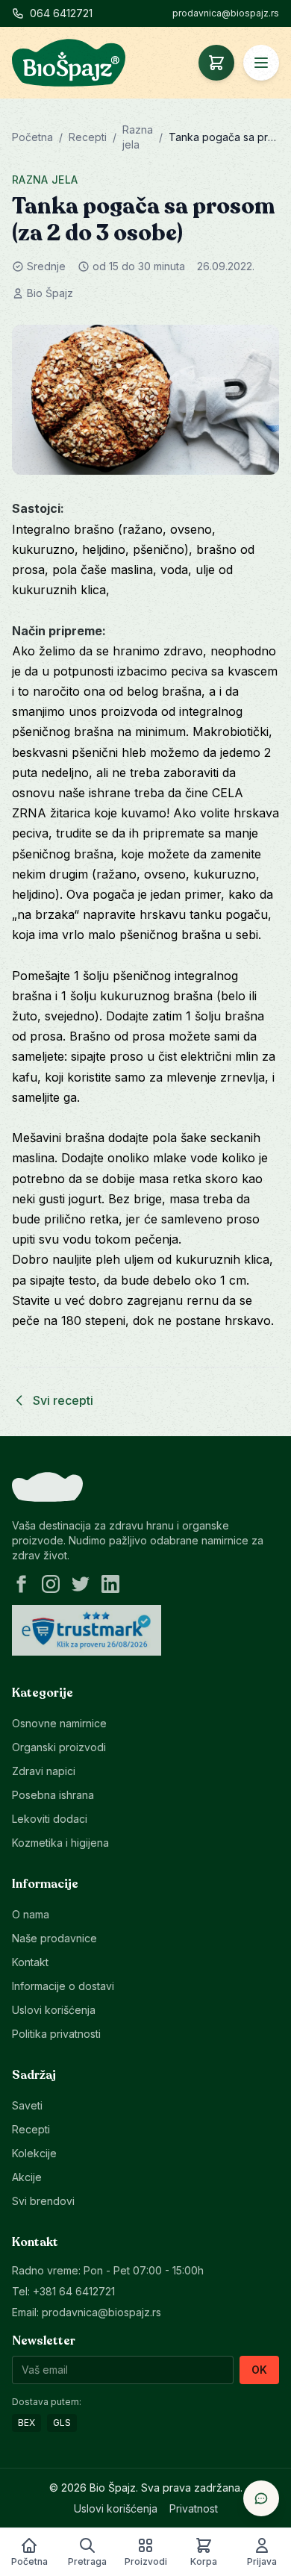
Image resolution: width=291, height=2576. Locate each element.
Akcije (27, 2177)
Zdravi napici (44, 1771)
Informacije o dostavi (63, 1986)
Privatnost (194, 2508)
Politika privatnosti (56, 2034)
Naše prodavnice (54, 1938)
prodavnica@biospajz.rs (226, 13)
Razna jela (45, 180)
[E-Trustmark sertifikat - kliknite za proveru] (87, 1630)
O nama (31, 1914)
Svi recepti (63, 1400)
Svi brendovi (43, 2201)
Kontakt (30, 1962)
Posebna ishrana (53, 1795)
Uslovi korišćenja (54, 2010)
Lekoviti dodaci (50, 1819)
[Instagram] (51, 1584)
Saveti (27, 2105)
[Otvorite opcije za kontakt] (261, 2498)
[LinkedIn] (110, 1584)
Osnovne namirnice (59, 1723)
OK (259, 2370)
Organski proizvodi (59, 1747)
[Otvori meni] (261, 63)
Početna (32, 137)
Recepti (88, 137)
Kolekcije (34, 2153)
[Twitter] (81, 1584)
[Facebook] (21, 1584)
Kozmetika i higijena (60, 1843)
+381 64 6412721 (74, 2291)
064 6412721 (61, 13)
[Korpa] (216, 63)
